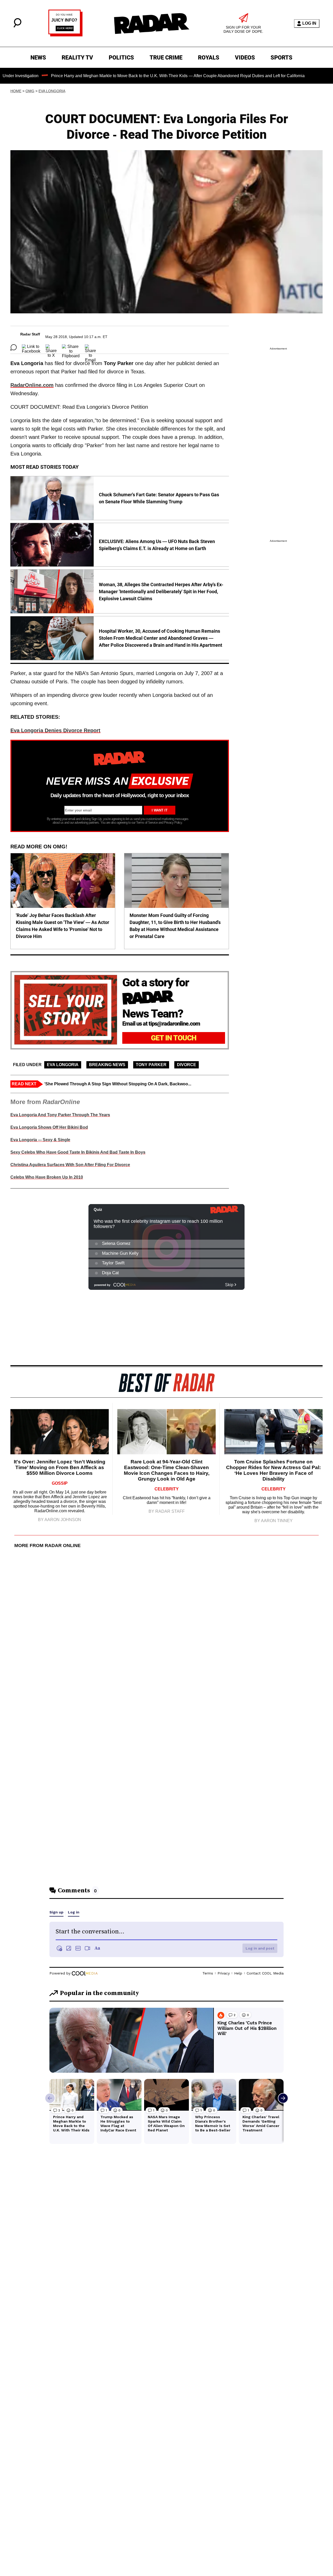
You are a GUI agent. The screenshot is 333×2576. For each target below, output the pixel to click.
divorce (187, 1065)
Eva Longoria (52, 91)
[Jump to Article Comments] (14, 347)
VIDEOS (245, 58)
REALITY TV (77, 58)
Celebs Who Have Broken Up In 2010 (47, 1177)
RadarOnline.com (32, 385)
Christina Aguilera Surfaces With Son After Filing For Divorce (70, 1165)
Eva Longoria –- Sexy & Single (40, 1140)
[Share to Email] (90, 347)
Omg (30, 91)
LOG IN (309, 23)
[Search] (17, 26)
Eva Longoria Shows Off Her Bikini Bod (49, 1127)
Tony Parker (151, 1065)
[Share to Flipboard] (71, 347)
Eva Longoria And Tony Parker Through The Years (60, 1115)
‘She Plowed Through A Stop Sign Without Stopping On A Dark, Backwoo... (118, 1084)
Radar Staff (30, 334)
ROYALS (209, 58)
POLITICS (121, 58)
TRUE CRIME (166, 58)
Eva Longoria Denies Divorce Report (55, 730)
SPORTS (281, 58)
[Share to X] (51, 347)
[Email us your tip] (65, 35)
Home (16, 91)
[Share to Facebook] (31, 347)
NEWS (38, 58)
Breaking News (107, 1065)
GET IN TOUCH (174, 1038)
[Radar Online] (151, 23)
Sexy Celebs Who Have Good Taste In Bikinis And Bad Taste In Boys (78, 1152)
